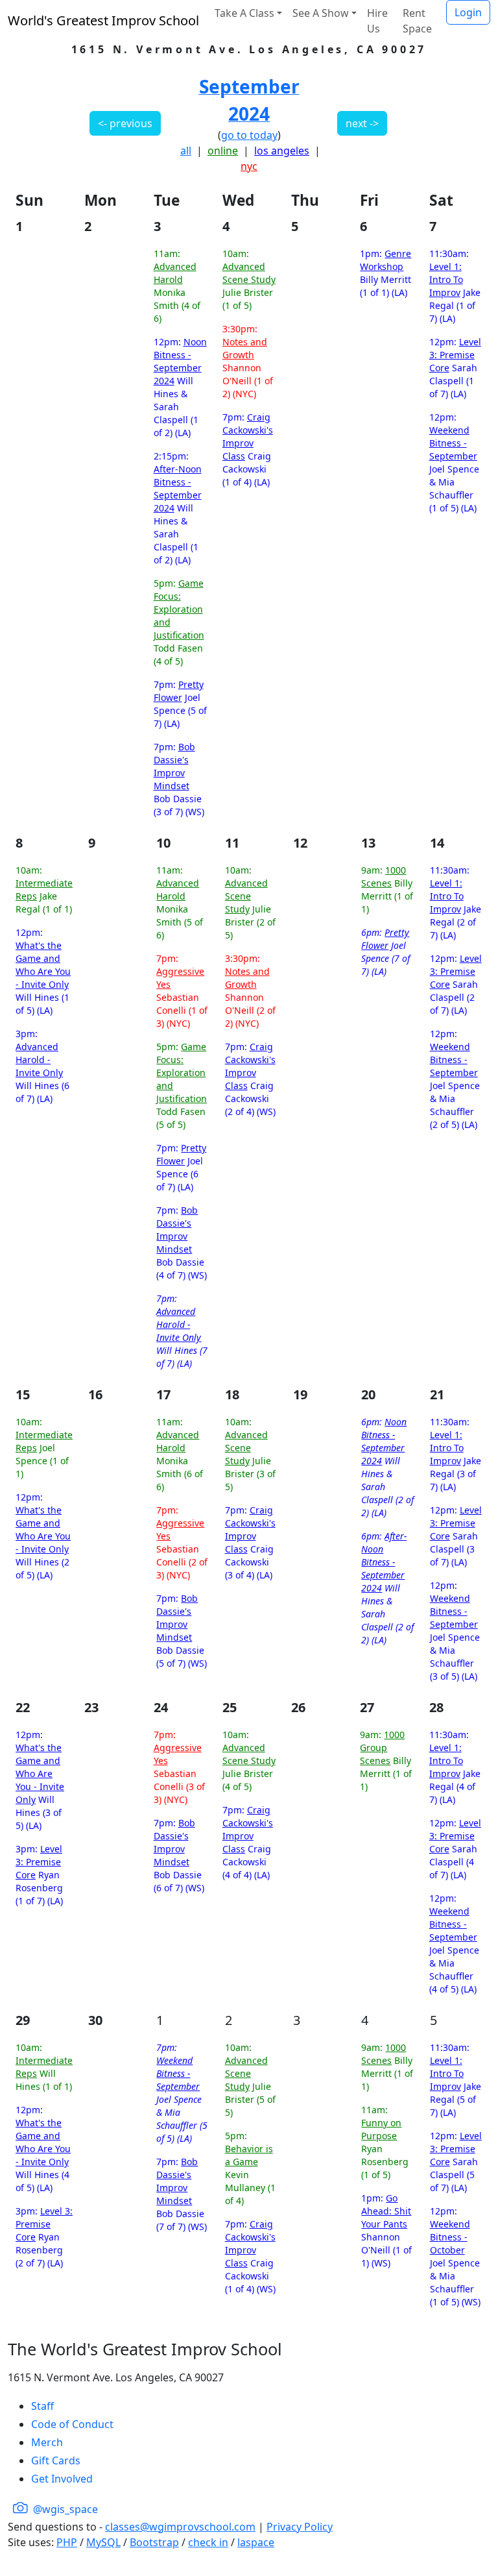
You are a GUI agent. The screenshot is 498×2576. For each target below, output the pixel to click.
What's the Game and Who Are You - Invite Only (43, 965)
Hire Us (377, 21)
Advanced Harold (175, 273)
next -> (362, 123)
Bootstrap (154, 2542)
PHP (67, 2542)
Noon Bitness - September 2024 (180, 361)
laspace (256, 2542)
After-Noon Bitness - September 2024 (178, 488)
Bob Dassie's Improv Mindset (174, 766)
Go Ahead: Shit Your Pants (386, 2211)
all (186, 151)
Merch (47, 2442)
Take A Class (244, 13)
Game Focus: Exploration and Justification (179, 609)
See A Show (321, 13)
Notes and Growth (245, 348)
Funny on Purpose (381, 2129)
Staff (42, 2406)
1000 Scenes (384, 877)
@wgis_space (64, 2509)
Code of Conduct (72, 2424)
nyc (249, 166)
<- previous (125, 123)
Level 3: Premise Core (455, 355)
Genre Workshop (385, 260)
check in (208, 2542)
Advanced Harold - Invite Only (39, 1060)
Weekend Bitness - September (453, 443)
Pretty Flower (179, 691)
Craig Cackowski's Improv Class (248, 436)
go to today (249, 135)
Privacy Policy (300, 2527)
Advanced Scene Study (249, 273)
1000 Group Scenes (382, 1748)
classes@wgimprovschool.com (180, 2527)
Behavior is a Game (249, 2155)
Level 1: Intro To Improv (446, 279)
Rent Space (417, 21)
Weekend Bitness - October (450, 2237)
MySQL (103, 2542)
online (223, 151)
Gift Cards (56, 2460)
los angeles (282, 151)
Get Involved (62, 2479)
